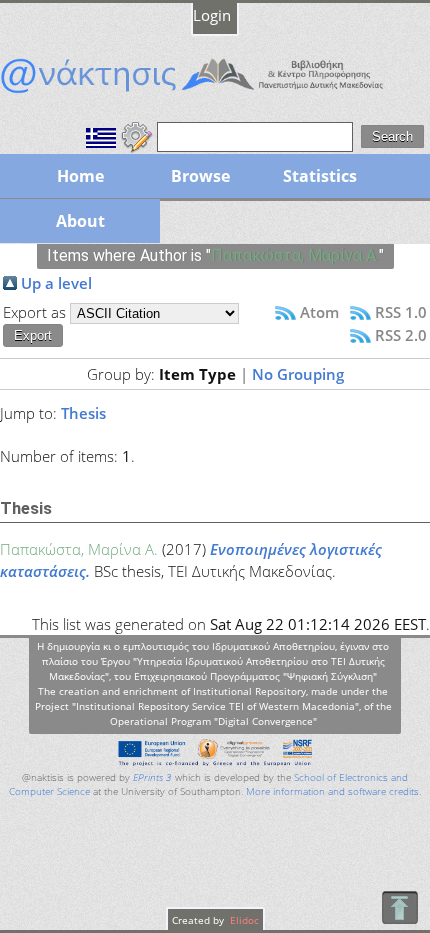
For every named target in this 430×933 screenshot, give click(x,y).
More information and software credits (332, 791)
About (80, 221)
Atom (319, 312)
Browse (200, 176)
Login (212, 15)
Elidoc (243, 920)
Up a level (56, 283)
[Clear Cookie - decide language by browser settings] (137, 135)
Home (80, 176)
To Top (399, 907)
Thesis (83, 413)
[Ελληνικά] (101, 135)
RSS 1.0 (401, 312)
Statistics (320, 176)
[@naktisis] (215, 93)
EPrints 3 (152, 777)
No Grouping (298, 374)
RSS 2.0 (401, 335)
